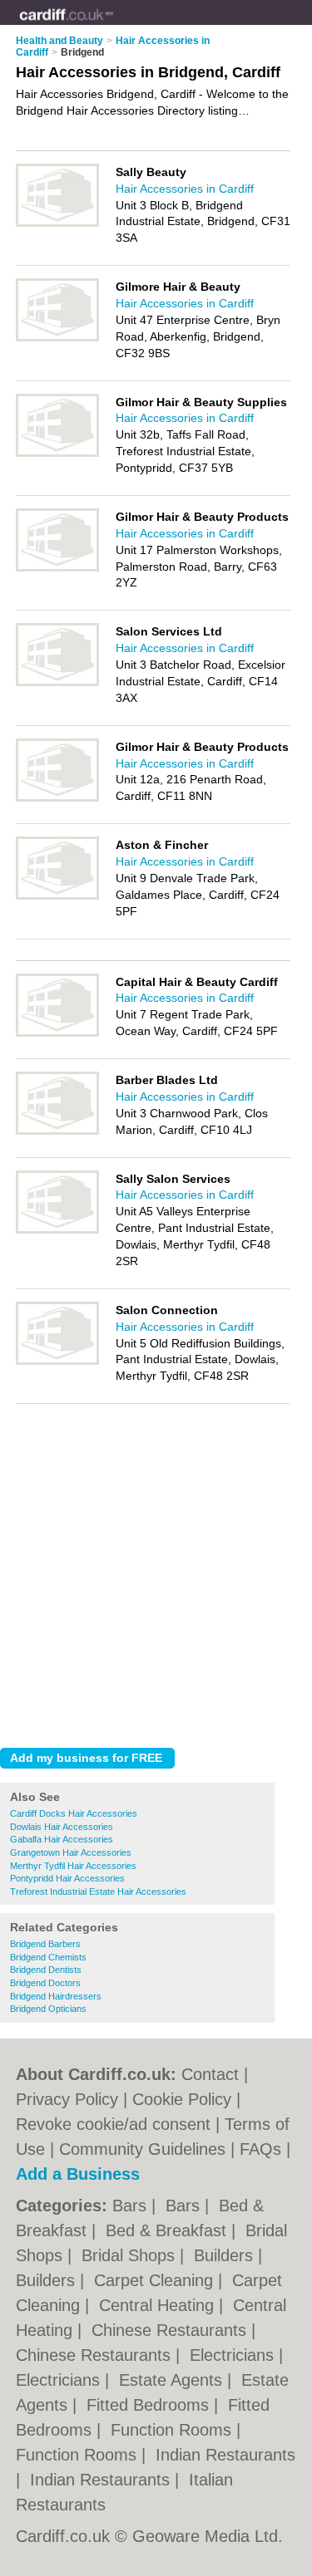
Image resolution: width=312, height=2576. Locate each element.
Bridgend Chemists (48, 1957)
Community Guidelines (142, 2149)
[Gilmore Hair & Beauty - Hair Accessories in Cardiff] (57, 338)
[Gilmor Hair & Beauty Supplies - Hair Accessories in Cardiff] (57, 454)
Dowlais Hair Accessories (62, 1827)
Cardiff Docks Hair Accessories (74, 1813)
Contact (210, 2074)
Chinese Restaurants (171, 2330)
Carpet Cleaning (156, 2280)
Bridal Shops (131, 2255)
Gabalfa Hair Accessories (62, 1839)
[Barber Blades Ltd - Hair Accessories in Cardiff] (57, 1131)
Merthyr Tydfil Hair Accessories (73, 1866)
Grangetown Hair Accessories (71, 1852)
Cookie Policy (182, 2099)
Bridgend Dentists (46, 1970)
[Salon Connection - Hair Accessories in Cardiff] (57, 1362)
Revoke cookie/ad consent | (120, 2124)
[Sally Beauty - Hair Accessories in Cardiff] (57, 223)
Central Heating (159, 2305)
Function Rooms (173, 2430)
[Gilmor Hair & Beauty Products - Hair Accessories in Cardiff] (57, 568)
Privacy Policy (67, 2099)
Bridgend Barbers (45, 1944)
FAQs (260, 2149)
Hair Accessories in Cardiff (185, 189)
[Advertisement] (156, 1571)
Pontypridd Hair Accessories (67, 1878)
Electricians (234, 2355)
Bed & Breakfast (168, 2230)
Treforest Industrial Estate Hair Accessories (98, 1892)
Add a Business (78, 2174)
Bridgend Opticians (48, 2009)
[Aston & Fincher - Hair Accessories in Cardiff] (57, 896)
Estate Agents (173, 2380)
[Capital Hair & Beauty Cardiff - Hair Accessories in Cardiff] (57, 1033)
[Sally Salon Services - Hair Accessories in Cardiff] (57, 1230)
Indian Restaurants (225, 2455)
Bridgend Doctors (45, 1983)
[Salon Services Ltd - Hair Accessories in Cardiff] (57, 683)
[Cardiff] (114, 26)
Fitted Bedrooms (150, 2405)
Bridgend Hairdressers (56, 1996)
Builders (226, 2255)
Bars (132, 2206)
